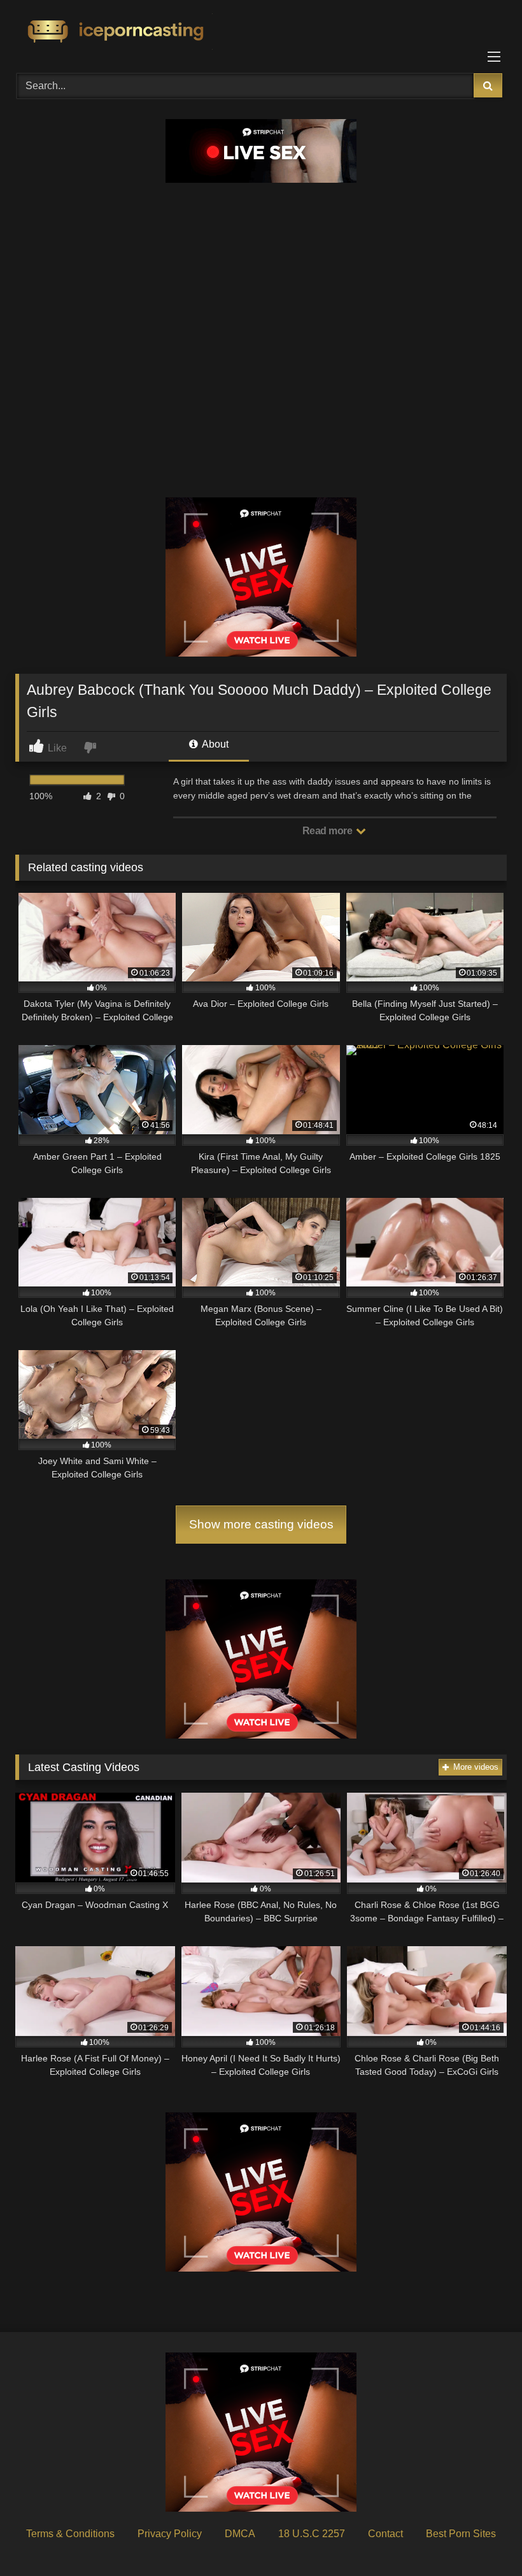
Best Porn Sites (461, 2534)
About (214, 744)
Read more (328, 831)
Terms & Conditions (70, 2534)
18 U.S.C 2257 (312, 2534)
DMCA (240, 2534)
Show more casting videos (261, 1524)
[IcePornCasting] (261, 32)
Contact (385, 2534)
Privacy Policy (170, 2534)
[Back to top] (483, 2538)
